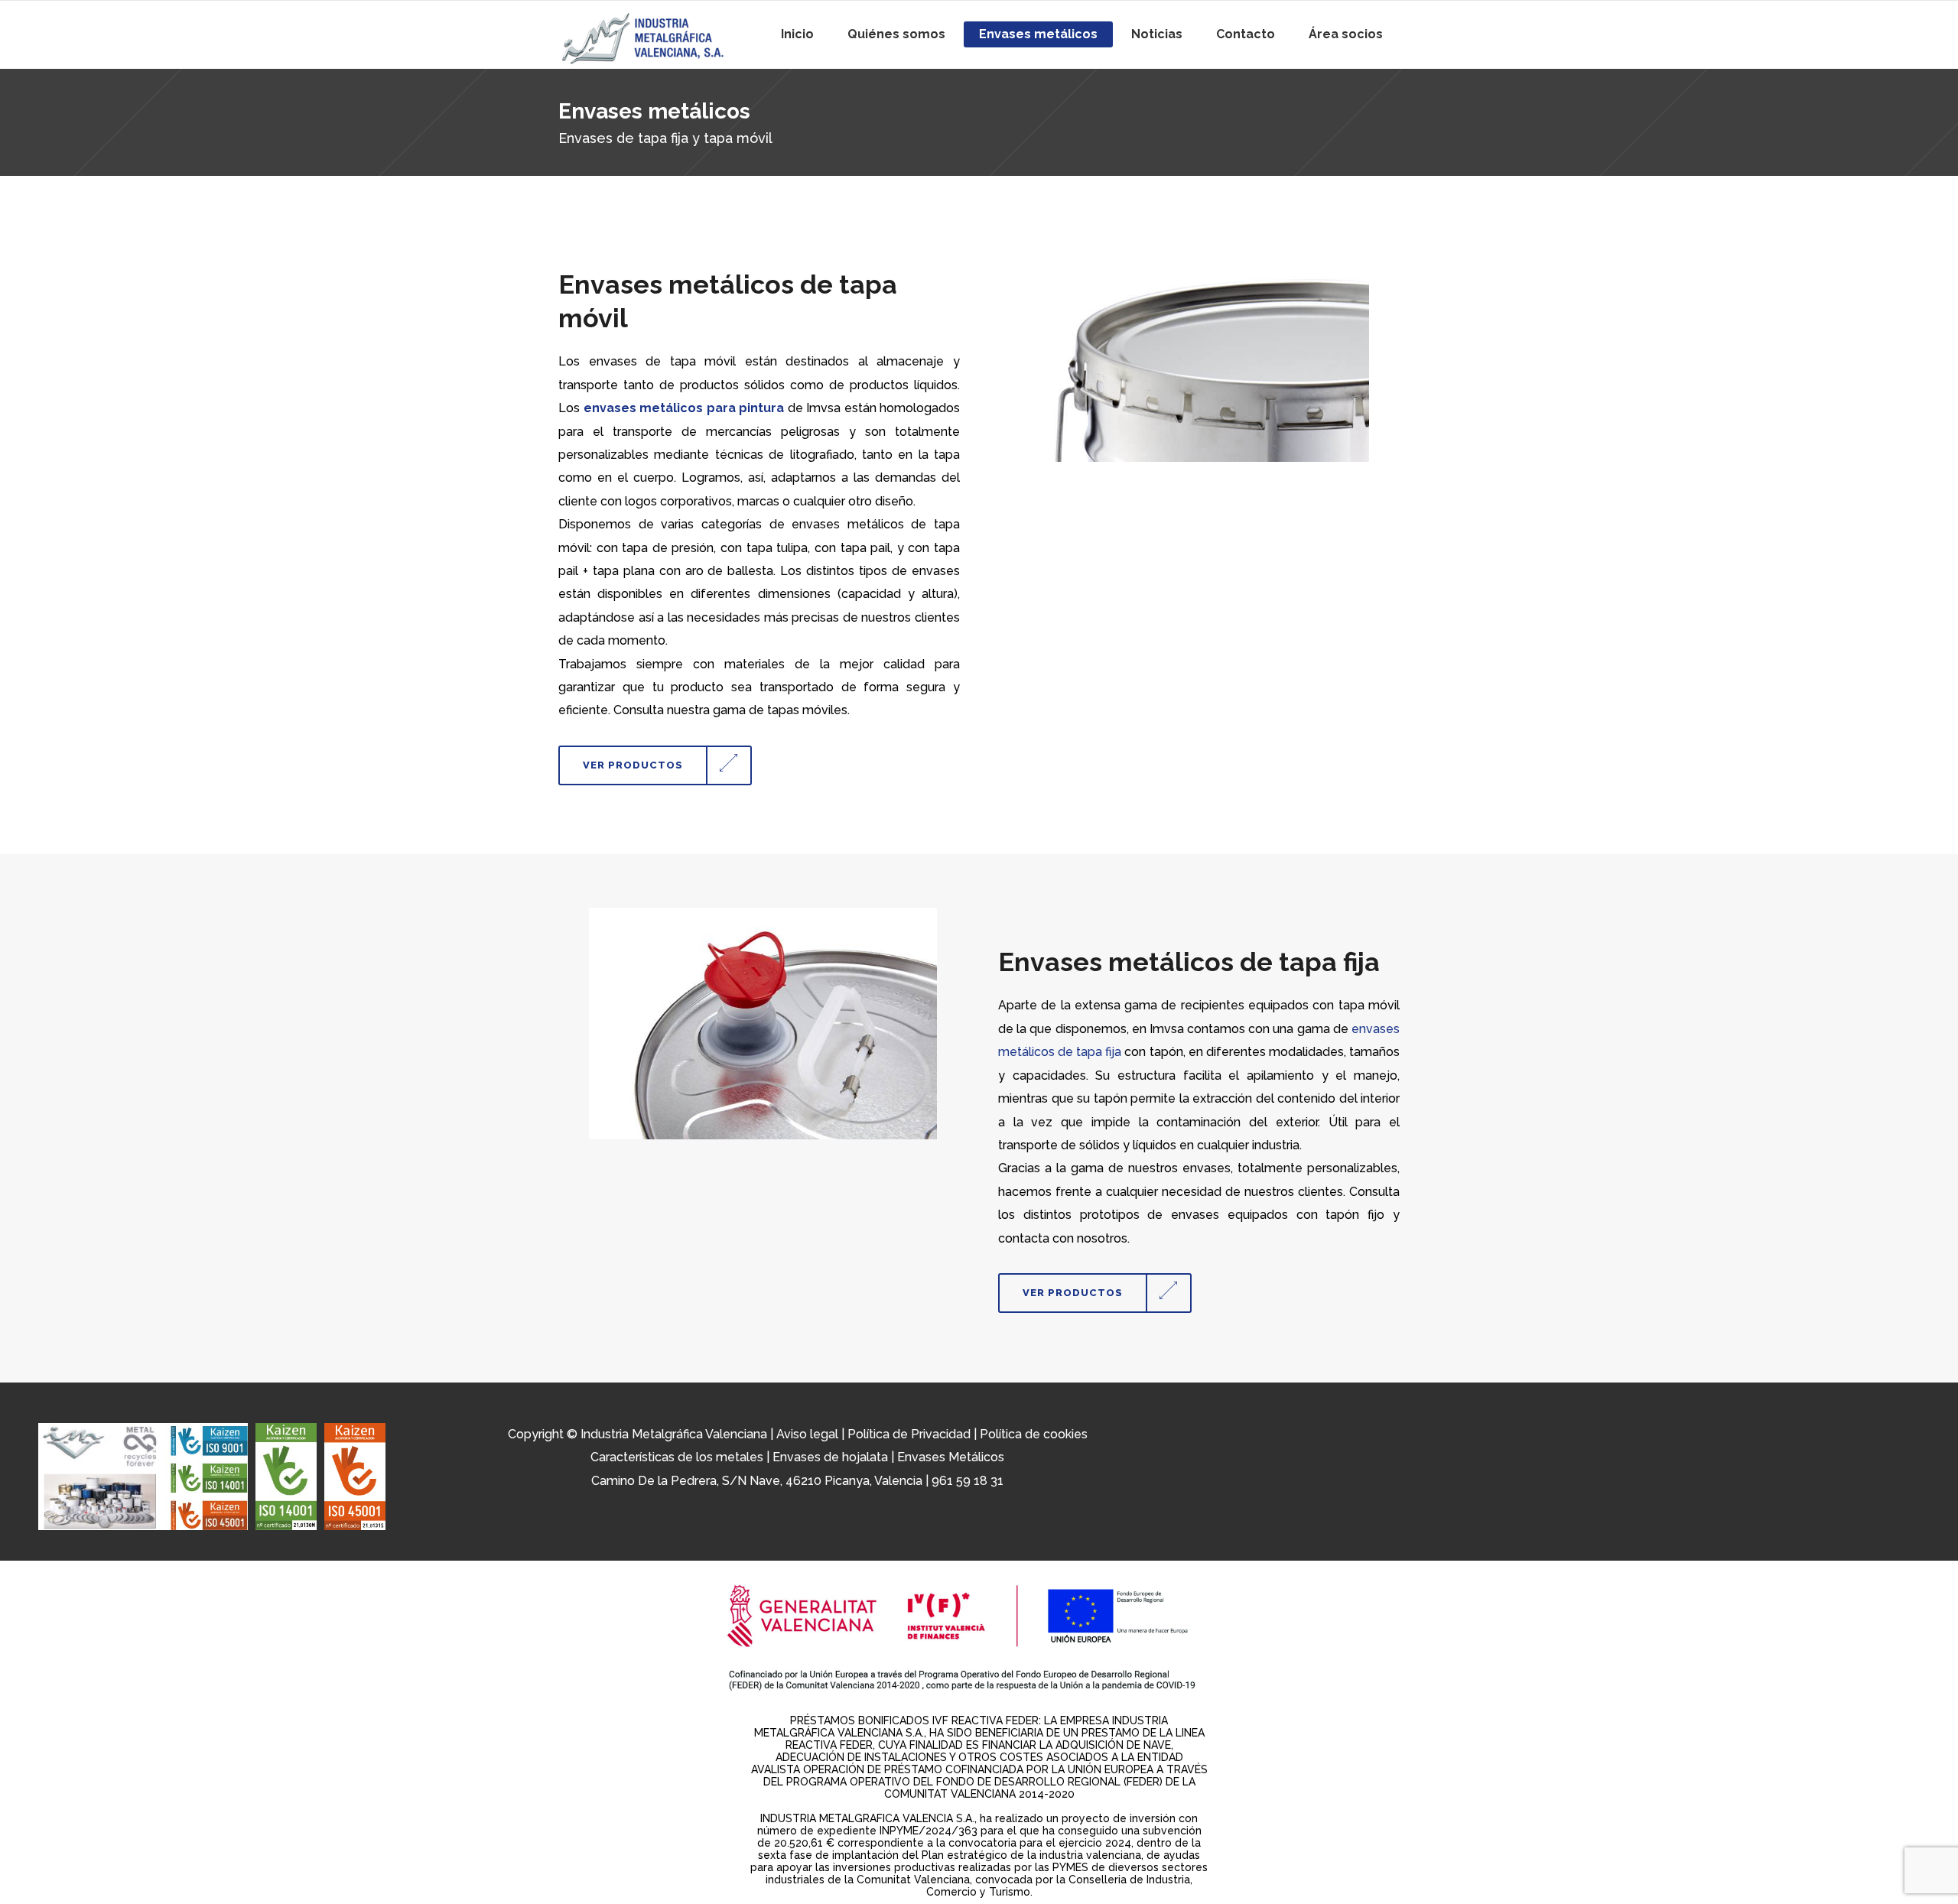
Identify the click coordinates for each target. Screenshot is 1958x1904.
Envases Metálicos (951, 1457)
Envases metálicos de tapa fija (1189, 962)
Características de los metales (677, 1457)
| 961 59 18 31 (964, 1481)
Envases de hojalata (830, 1457)
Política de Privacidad (909, 1434)
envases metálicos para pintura (684, 408)
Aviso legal (807, 1434)
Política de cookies (1034, 1434)
